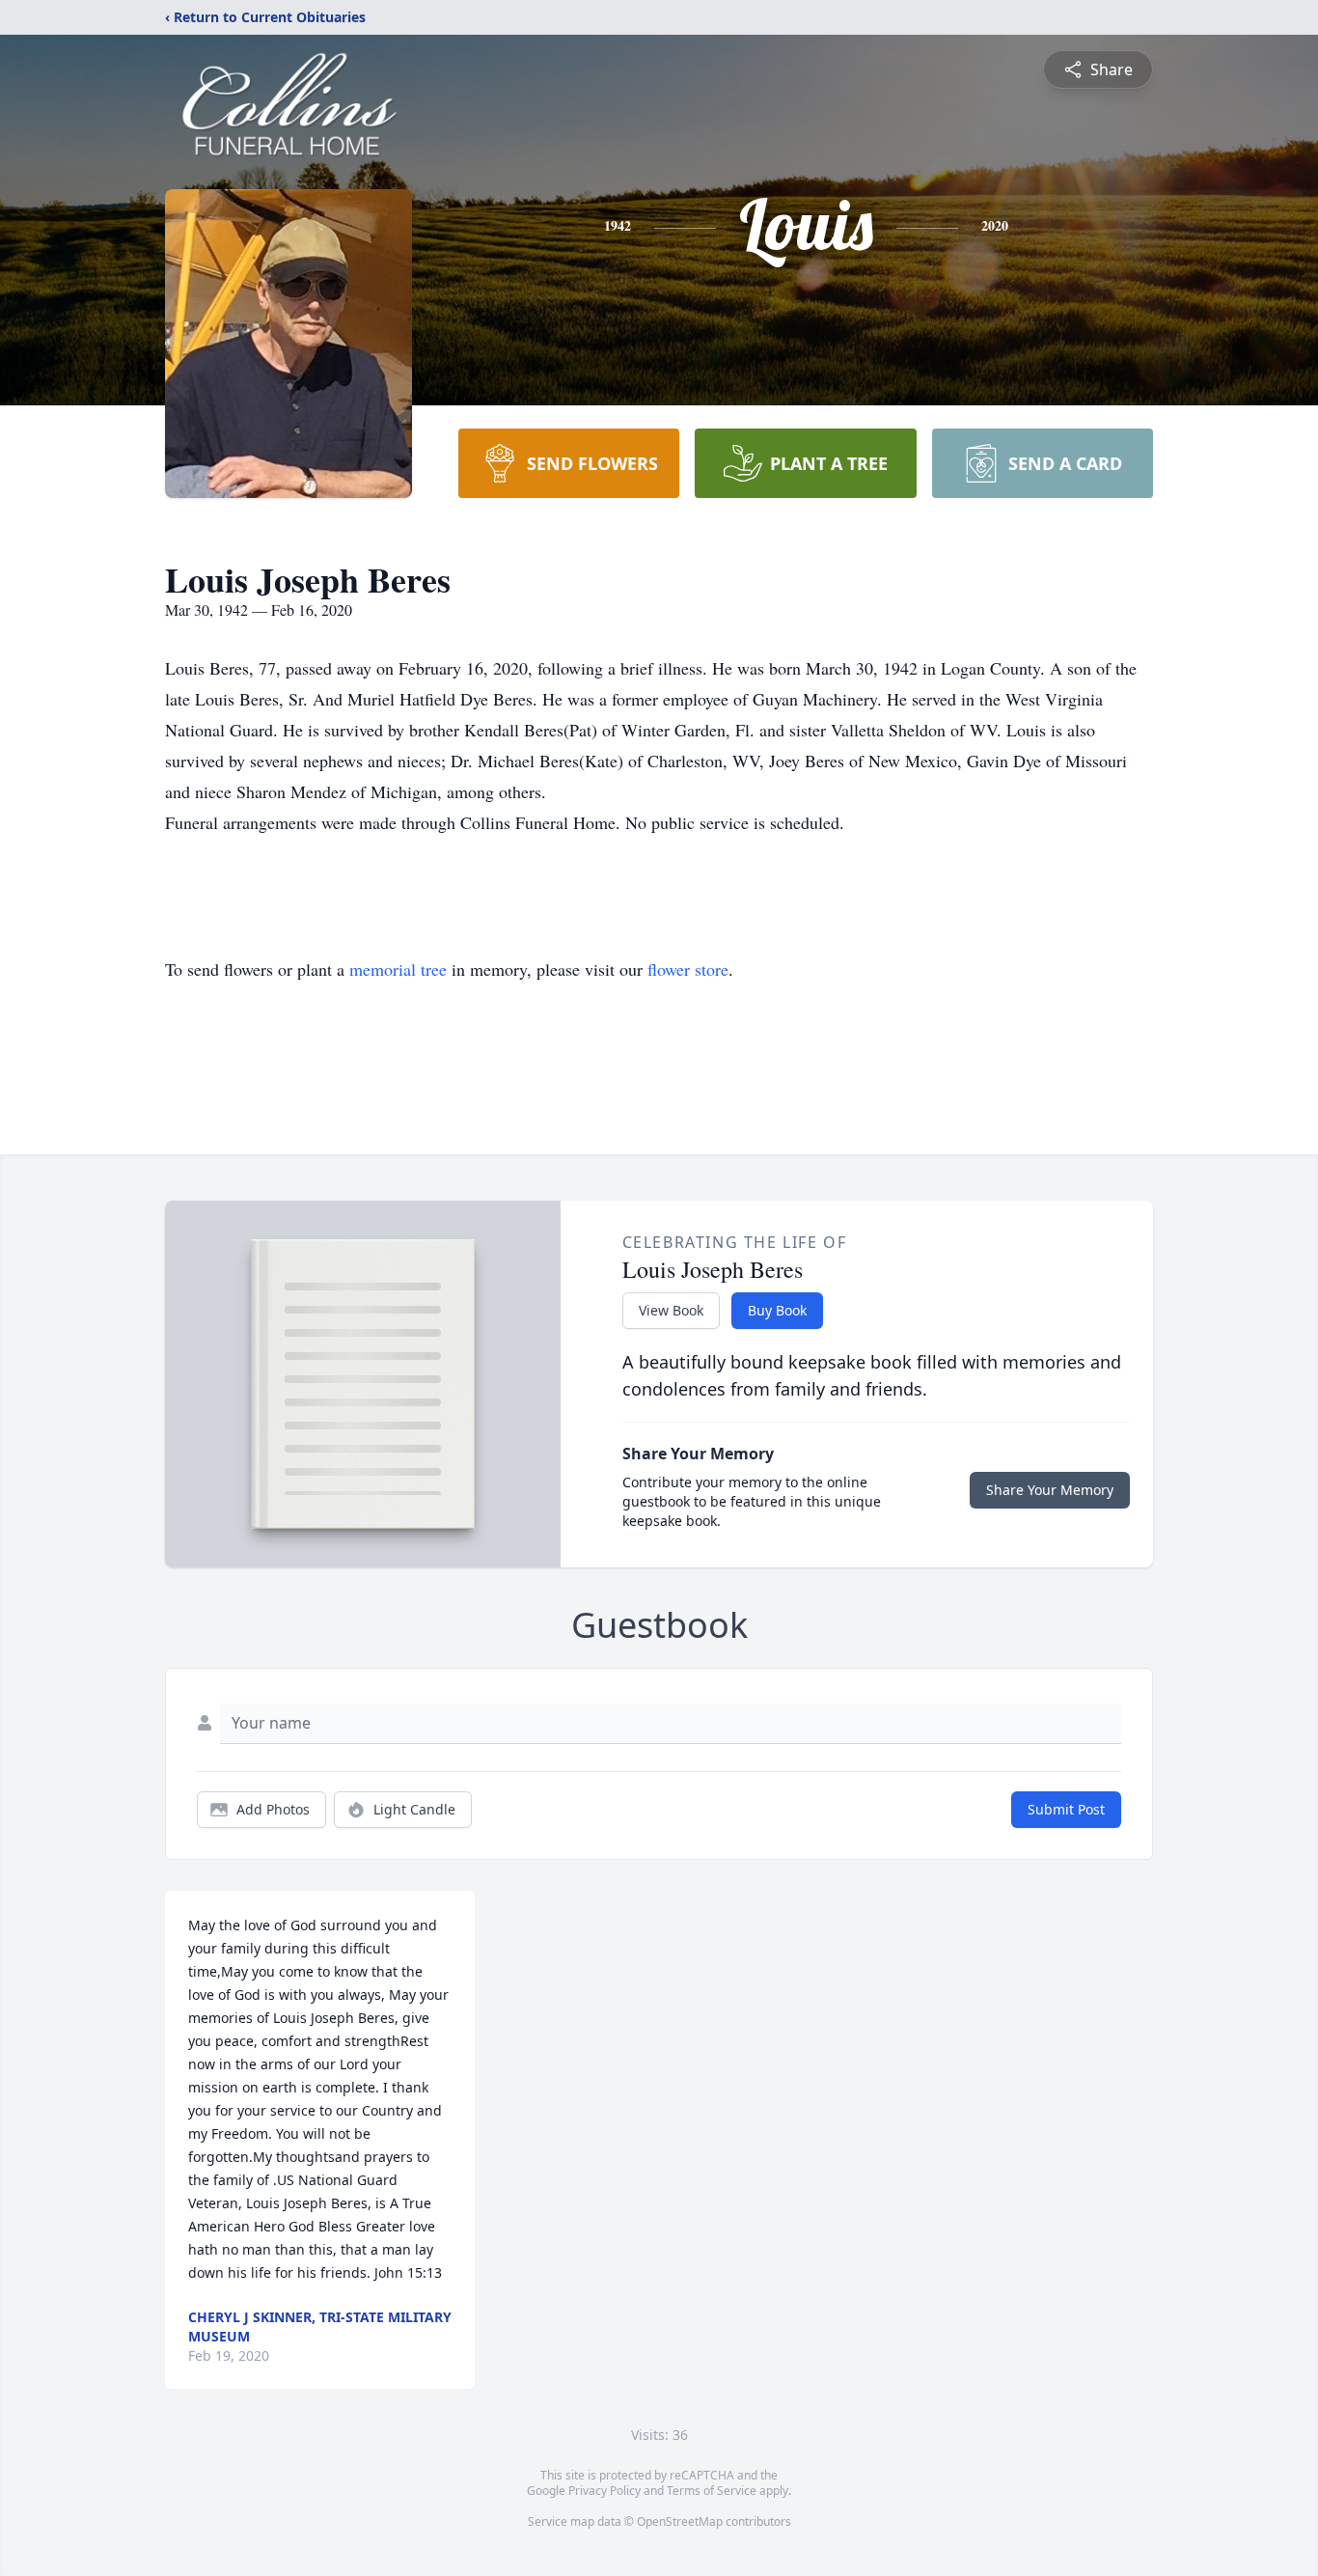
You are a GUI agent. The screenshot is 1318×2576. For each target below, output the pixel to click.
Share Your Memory (1050, 1490)
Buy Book (777, 1310)
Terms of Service (712, 2491)
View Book (671, 1310)
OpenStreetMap (680, 2521)
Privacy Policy (604, 2491)
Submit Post (1066, 1809)
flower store (688, 969)
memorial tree (398, 969)
